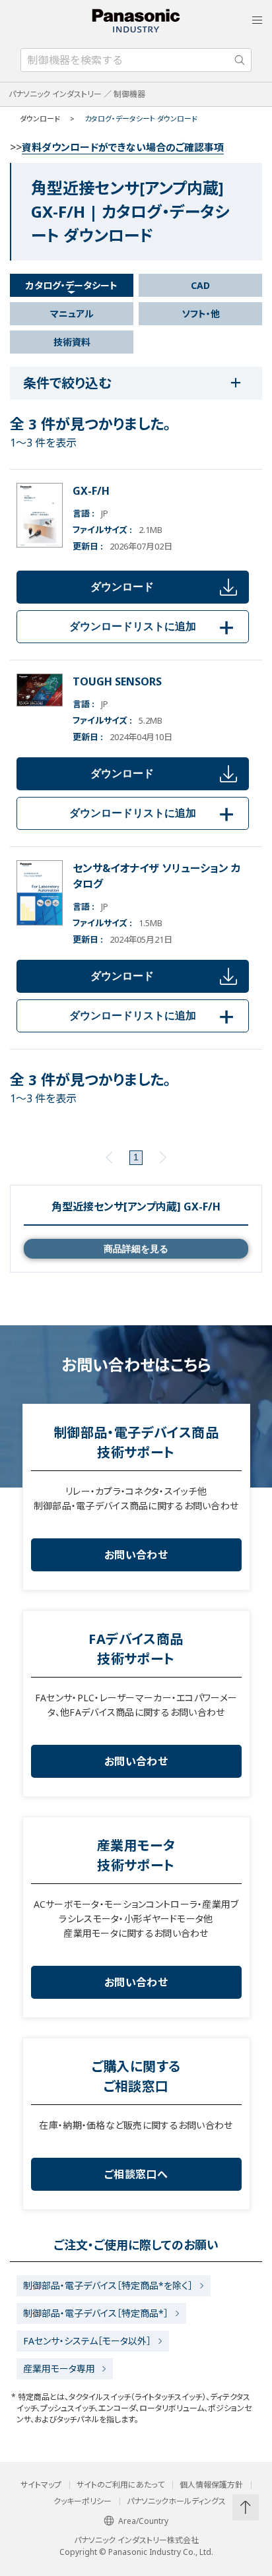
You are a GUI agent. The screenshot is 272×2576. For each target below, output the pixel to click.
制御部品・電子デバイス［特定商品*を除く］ (108, 2285)
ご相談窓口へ (136, 2174)
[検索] (240, 60)
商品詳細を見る (136, 1249)
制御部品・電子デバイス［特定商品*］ (96, 2313)
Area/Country (143, 2521)
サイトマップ (41, 2485)
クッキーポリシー (83, 2501)
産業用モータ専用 (59, 2369)
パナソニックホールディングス (176, 2501)
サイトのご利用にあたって (120, 2485)
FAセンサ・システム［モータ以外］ (87, 2341)
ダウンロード (122, 587)
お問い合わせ (136, 1555)
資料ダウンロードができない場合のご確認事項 (123, 147)
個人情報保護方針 (211, 2485)
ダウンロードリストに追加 (154, 626)
